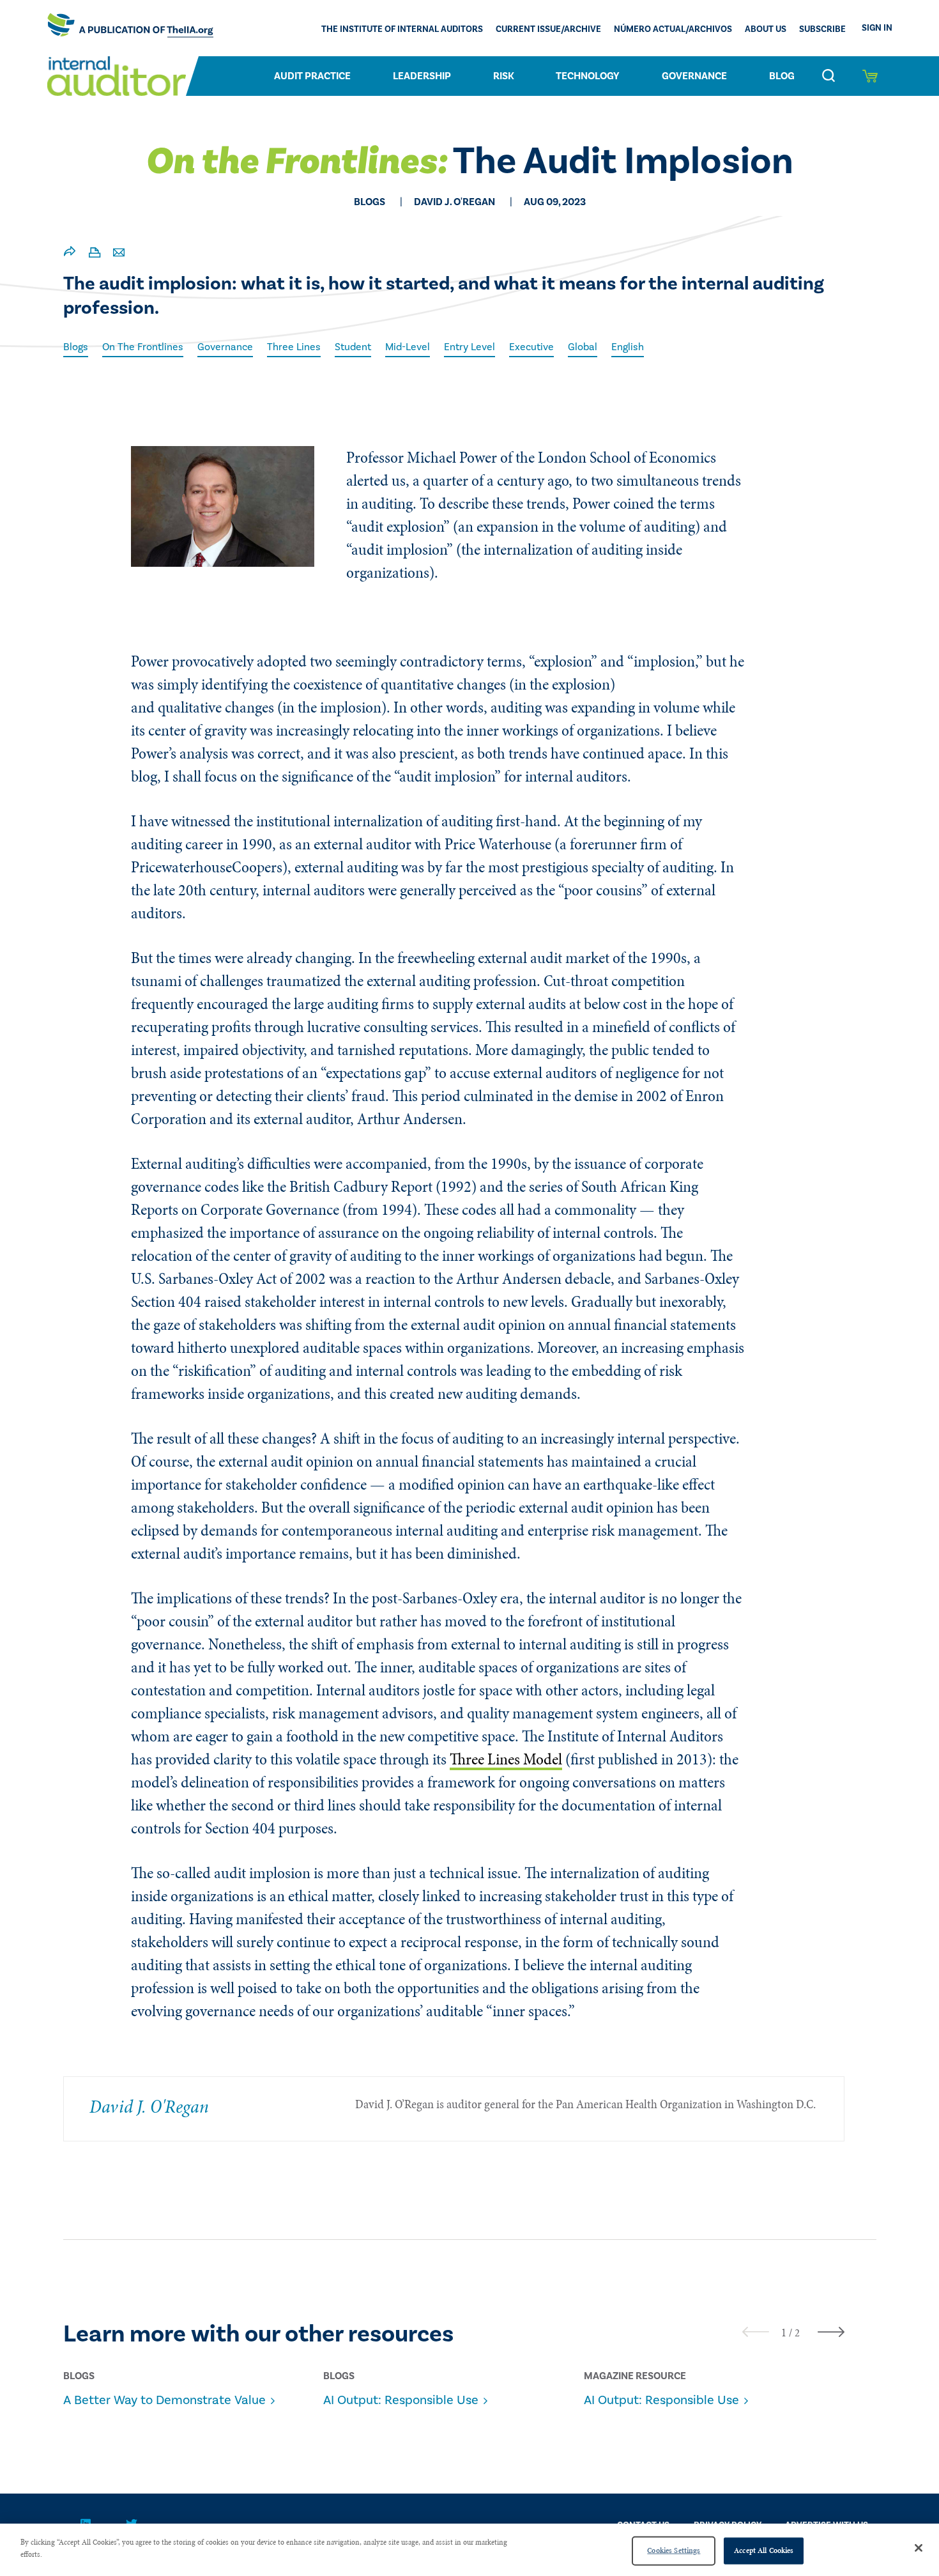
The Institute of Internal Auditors (402, 29)
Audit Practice (312, 76)
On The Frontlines (143, 347)
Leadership (422, 76)
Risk (504, 76)
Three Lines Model (506, 1759)
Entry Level (469, 347)
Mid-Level (408, 347)
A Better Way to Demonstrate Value (164, 2400)
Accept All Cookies (764, 2550)
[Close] (919, 2548)
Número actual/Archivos (673, 29)
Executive (531, 347)
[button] (784, 2333)
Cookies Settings (674, 2550)
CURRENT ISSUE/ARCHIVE (548, 29)
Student (353, 347)
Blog (782, 76)
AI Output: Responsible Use (401, 2400)
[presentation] (756, 2332)
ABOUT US (766, 29)
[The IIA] (130, 28)
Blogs (76, 347)
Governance (694, 76)
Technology (588, 76)
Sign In (877, 28)
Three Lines (294, 347)
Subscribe (822, 29)
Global (583, 347)
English (628, 347)
